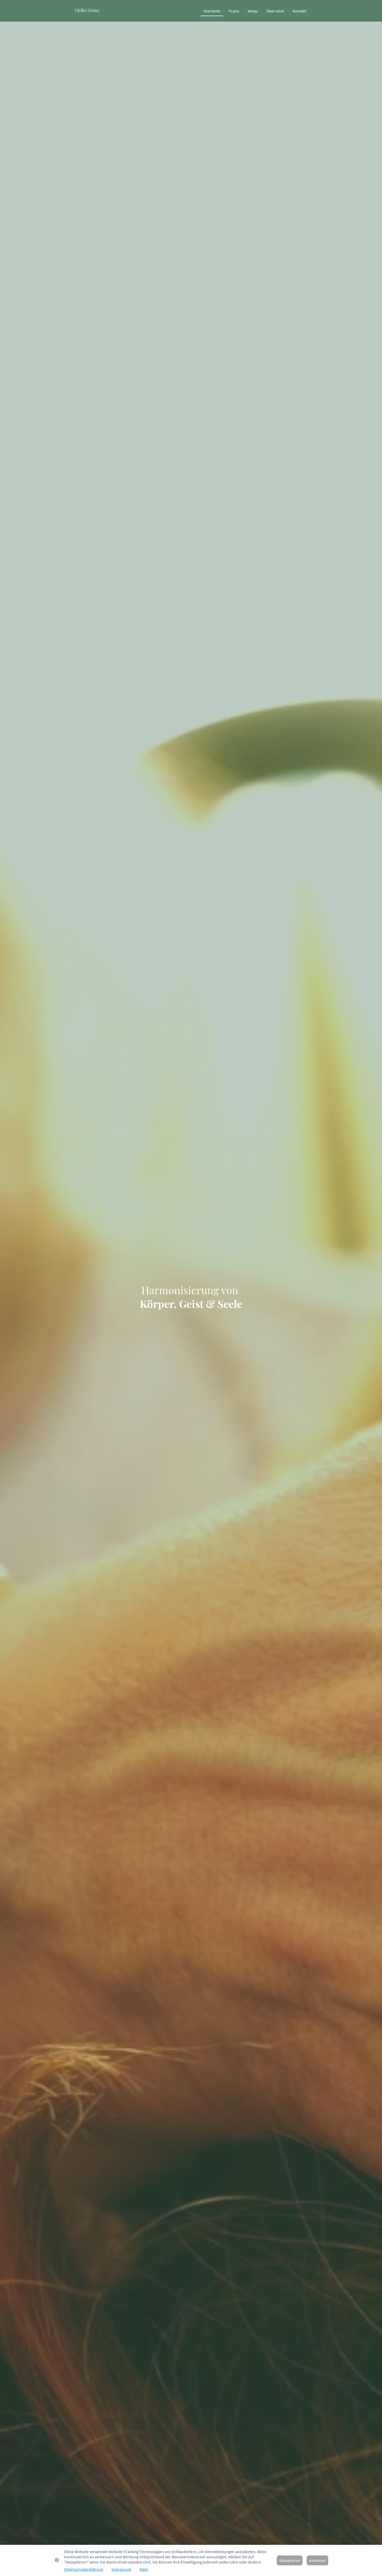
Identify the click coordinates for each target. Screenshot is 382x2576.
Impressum (121, 2569)
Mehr (144, 2569)
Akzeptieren (290, 2560)
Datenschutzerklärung (84, 2569)
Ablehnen (317, 2560)
